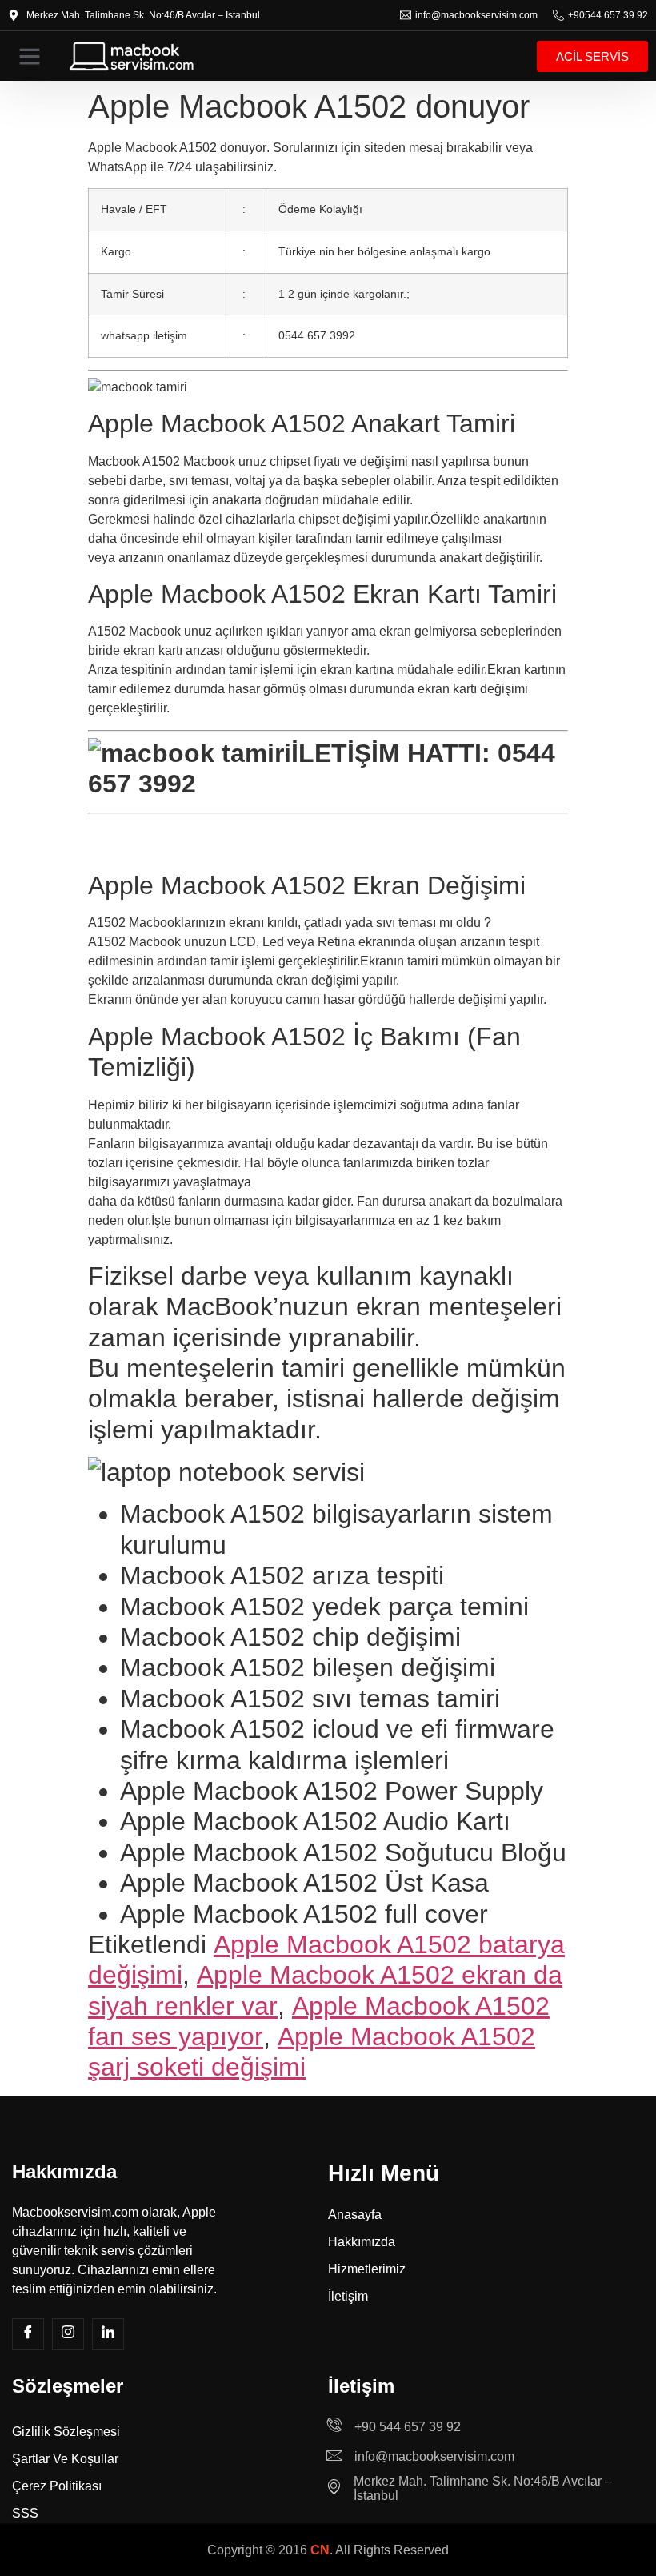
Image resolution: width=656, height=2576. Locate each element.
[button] (30, 56)
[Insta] (68, 2334)
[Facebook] (28, 2334)
